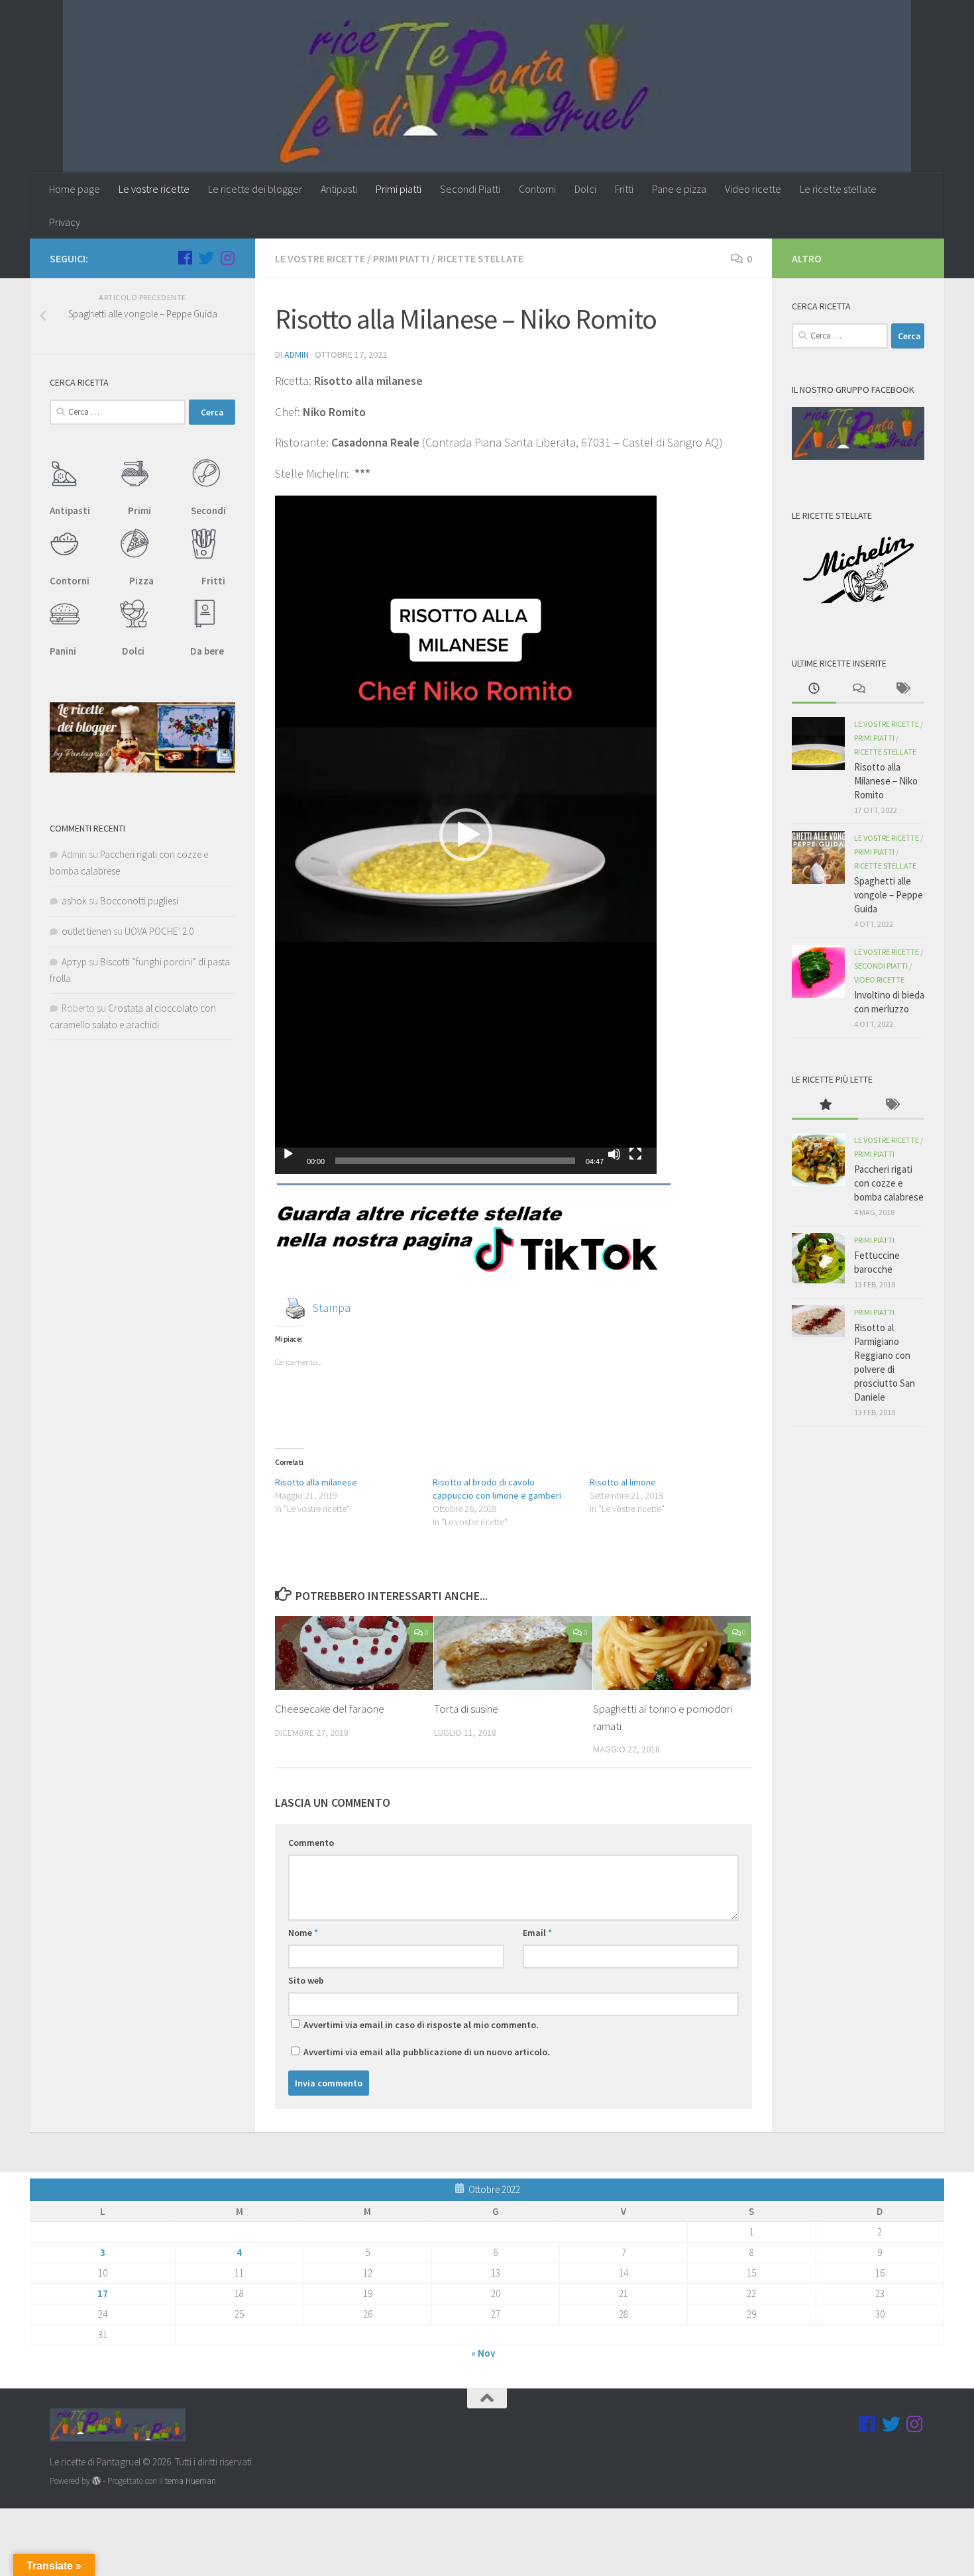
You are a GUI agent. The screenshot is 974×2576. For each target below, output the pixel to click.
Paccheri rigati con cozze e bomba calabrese (889, 1183)
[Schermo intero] (635, 1154)
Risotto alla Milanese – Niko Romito (886, 781)
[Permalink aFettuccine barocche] (818, 1258)
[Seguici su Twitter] (206, 258)
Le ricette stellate (838, 189)
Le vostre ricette (154, 189)
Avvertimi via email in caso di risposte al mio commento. (421, 2025)
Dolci (585, 189)
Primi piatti (399, 189)
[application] (466, 835)
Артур (74, 962)
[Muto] (614, 1154)
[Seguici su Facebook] (185, 258)
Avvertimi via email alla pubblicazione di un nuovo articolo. (427, 2052)
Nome (303, 1933)
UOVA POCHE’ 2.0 (159, 931)
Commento (311, 1843)
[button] (466, 835)
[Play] (288, 1154)
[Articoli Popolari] (825, 1105)
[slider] (455, 1161)
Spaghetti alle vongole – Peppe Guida (889, 895)
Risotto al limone (623, 1482)
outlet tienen (86, 931)
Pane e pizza (679, 189)
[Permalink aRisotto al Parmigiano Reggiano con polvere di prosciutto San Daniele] (818, 1321)
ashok (74, 901)
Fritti (624, 189)
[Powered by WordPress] (96, 2481)
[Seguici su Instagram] (227, 258)
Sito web (306, 1980)
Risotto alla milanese (316, 1482)
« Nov (483, 2353)
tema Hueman (190, 2481)
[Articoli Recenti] (814, 689)
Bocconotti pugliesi (139, 901)
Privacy (65, 222)
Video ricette (753, 189)
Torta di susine (466, 1709)
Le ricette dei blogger (255, 189)
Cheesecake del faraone (330, 1709)
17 (103, 2293)
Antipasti (339, 189)
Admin (297, 354)
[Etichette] (902, 689)
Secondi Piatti (470, 189)
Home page (75, 189)
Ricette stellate (480, 258)
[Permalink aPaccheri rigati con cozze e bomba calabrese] (818, 1159)
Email (537, 1933)
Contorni (537, 189)
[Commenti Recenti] (858, 689)
